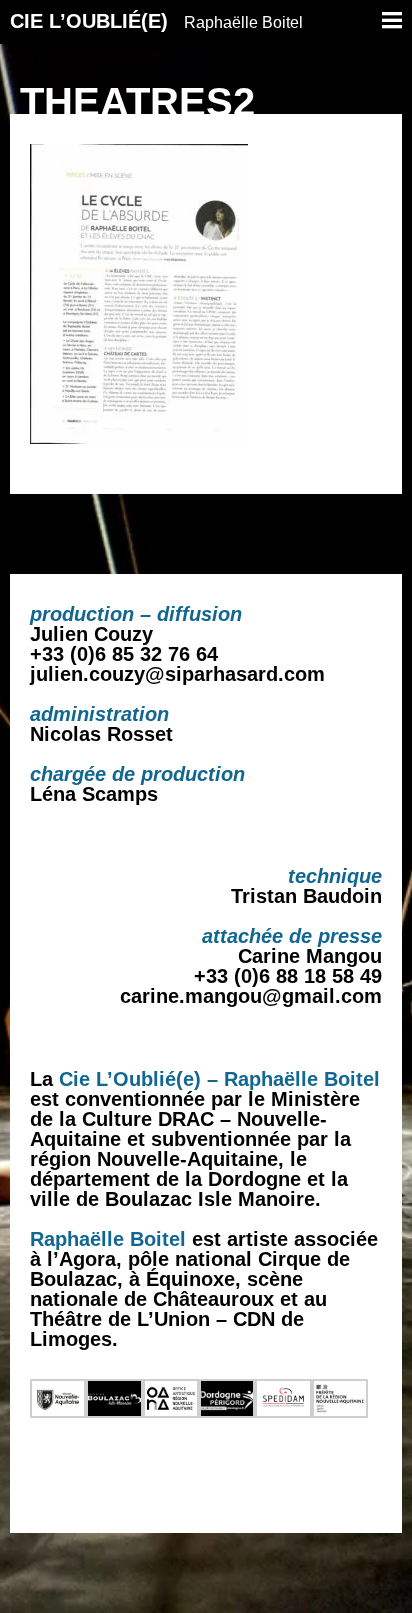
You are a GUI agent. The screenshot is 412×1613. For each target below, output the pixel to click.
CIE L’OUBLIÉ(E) (156, 21)
